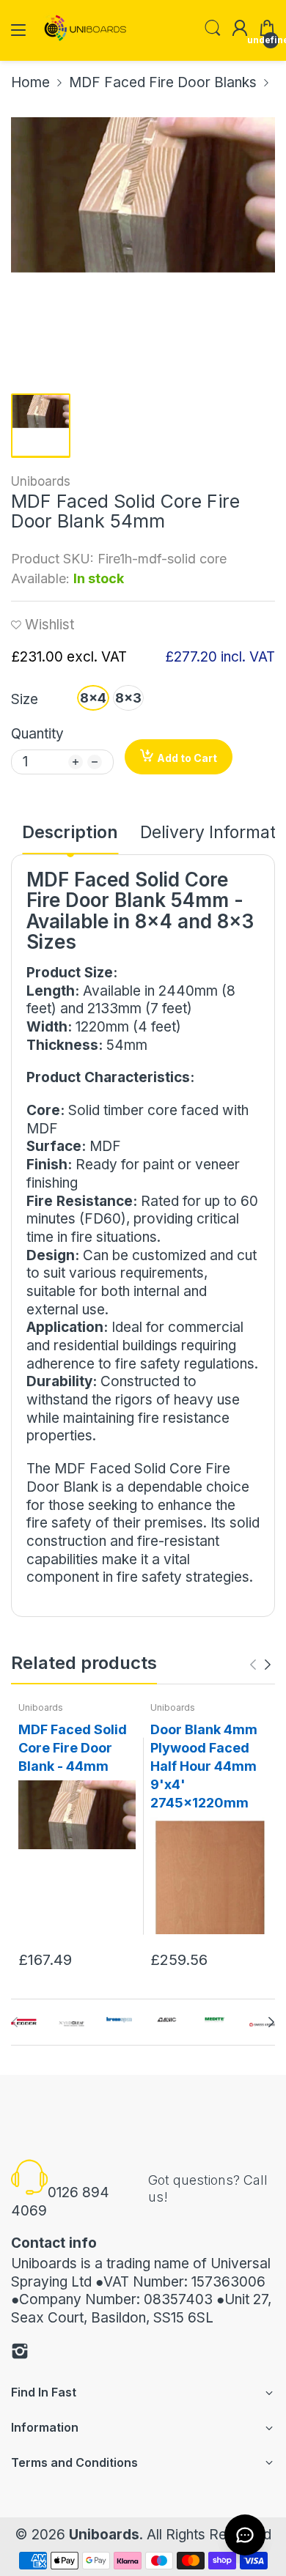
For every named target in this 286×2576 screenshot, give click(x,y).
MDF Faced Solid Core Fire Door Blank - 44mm (73, 1748)
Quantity (37, 734)
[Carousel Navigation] (260, 1665)
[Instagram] (20, 2354)
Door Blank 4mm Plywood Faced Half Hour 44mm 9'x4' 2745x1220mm (204, 1766)
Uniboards (41, 481)
